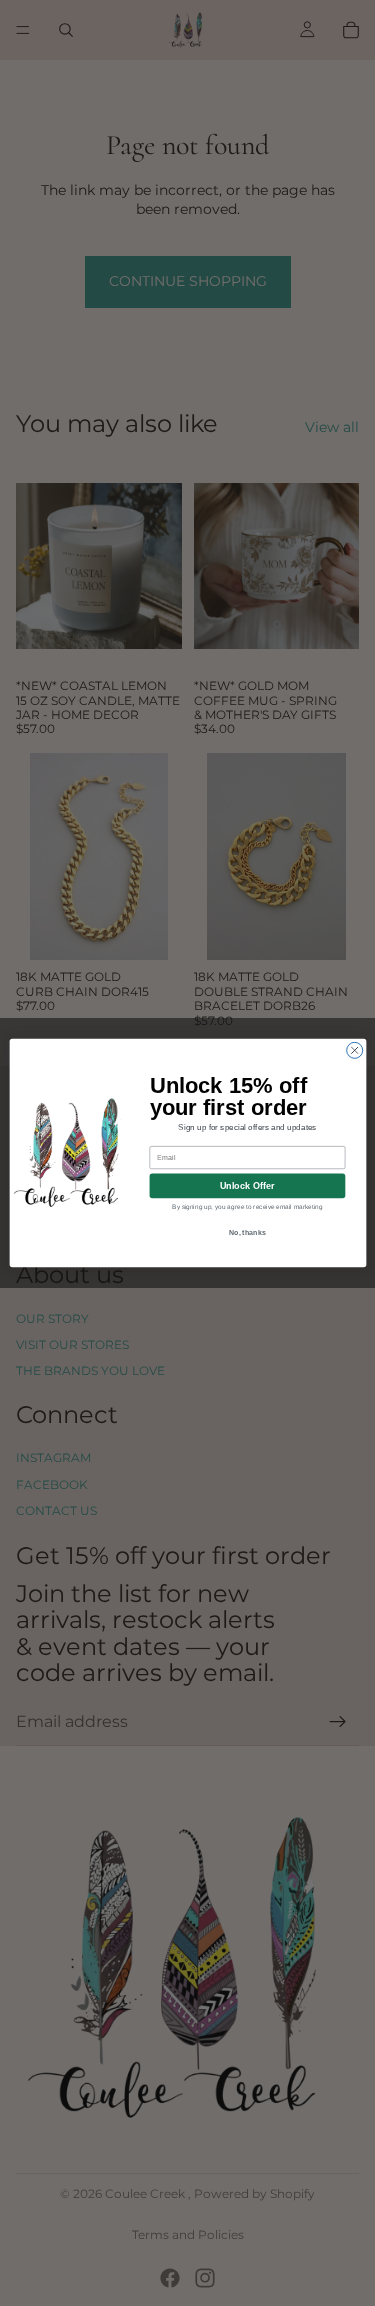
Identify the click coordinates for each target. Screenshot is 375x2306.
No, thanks (247, 1232)
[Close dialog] (354, 1050)
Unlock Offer (246, 1186)
